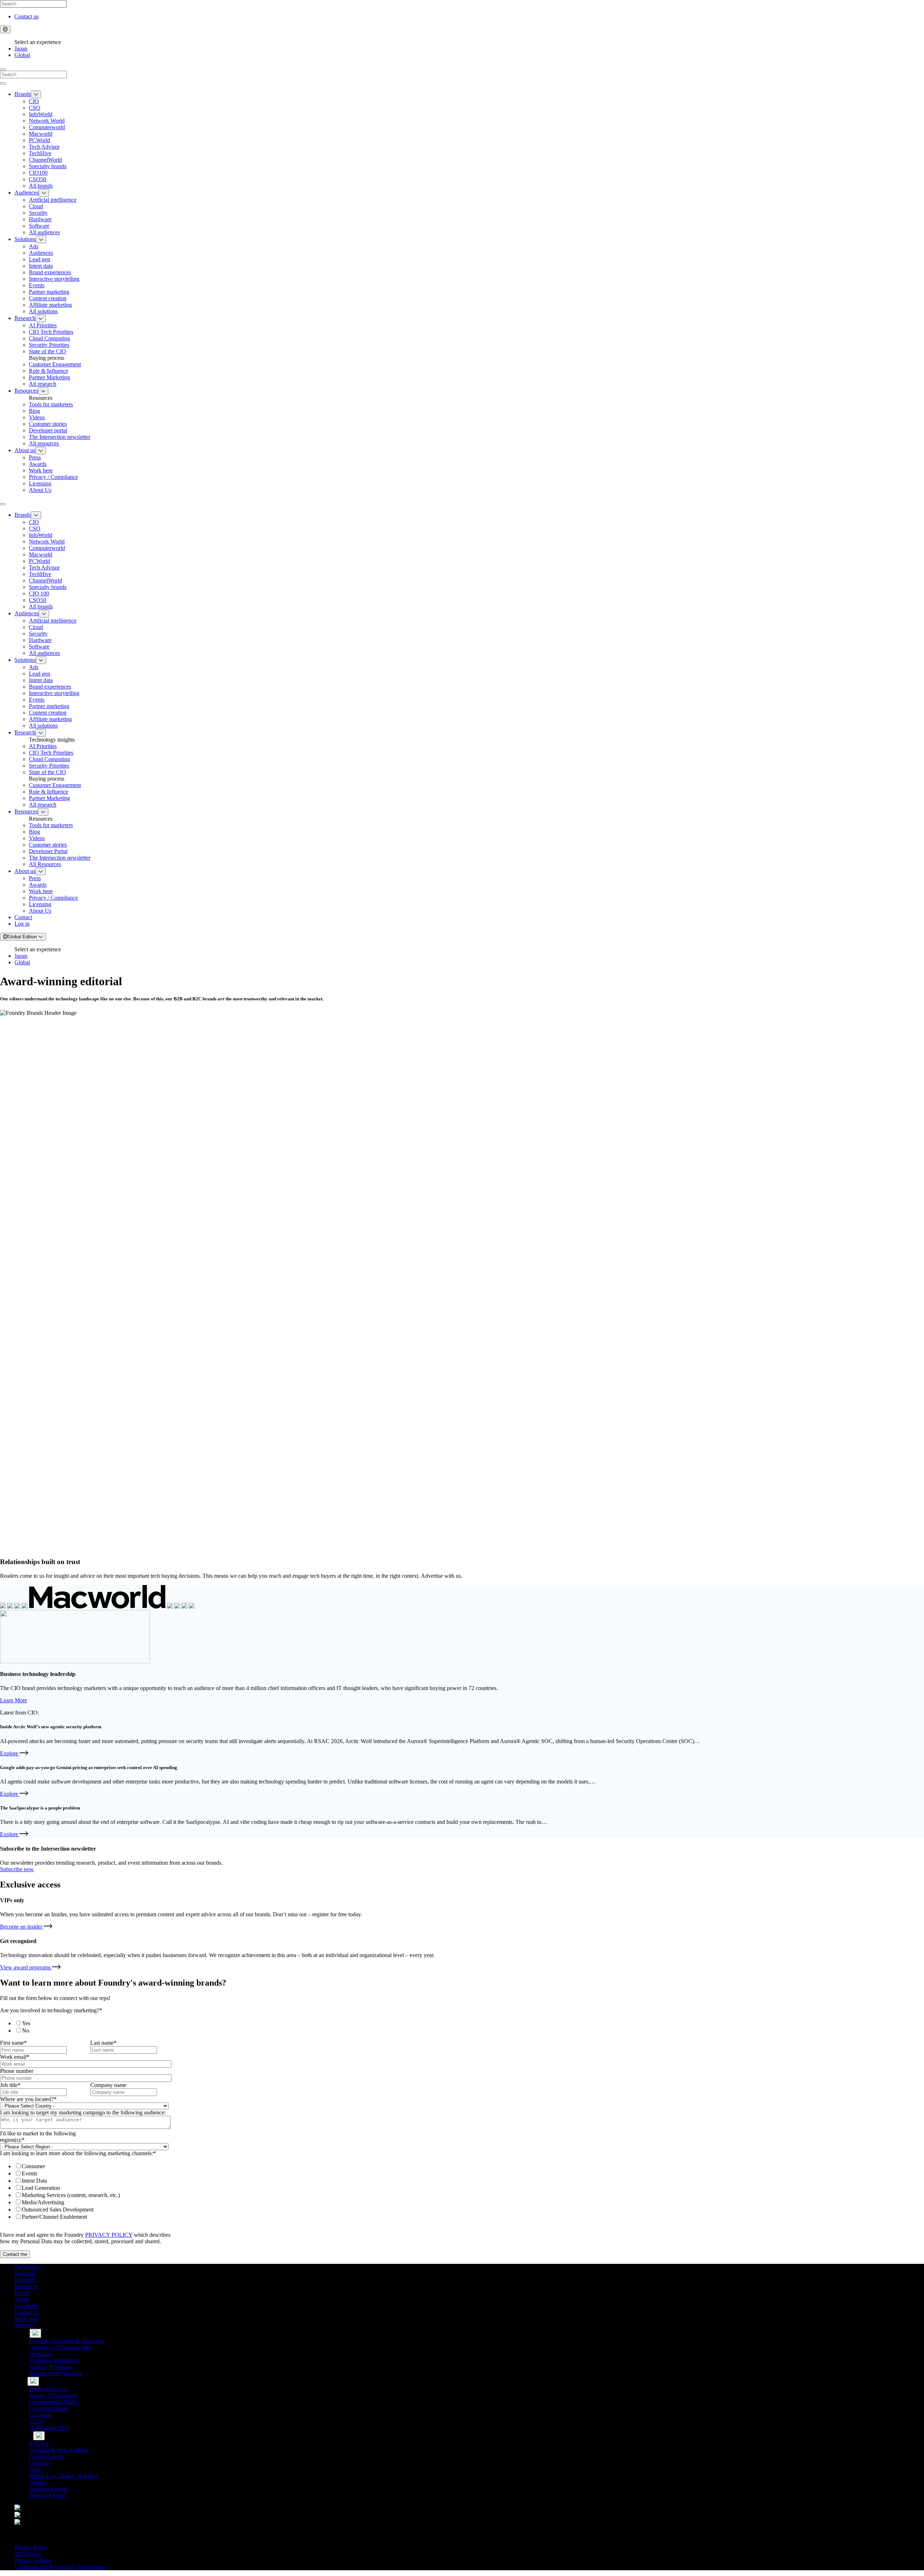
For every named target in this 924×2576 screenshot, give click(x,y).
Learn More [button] (14, 1700)
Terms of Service (48, 2389)
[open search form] (3, 69)
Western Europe (47, 2495)
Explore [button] (14, 1753)
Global (22, 55)
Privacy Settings (33, 2560)
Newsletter (27, 2306)
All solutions (43, 311)
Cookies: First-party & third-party (67, 2341)
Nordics (38, 2482)
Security (38, 213)
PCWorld (40, 140)
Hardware (40, 219)
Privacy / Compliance (53, 477)
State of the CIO (47, 351)
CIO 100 (39, 593)
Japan (21, 49)
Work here (41, 470)
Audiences (27, 193)
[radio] (96, 2023)
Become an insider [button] (26, 1927)
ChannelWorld (45, 160)
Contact (23, 917)
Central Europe (46, 2456)
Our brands (27, 2267)
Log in (22, 924)
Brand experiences (50, 272)
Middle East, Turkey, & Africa (63, 2476)
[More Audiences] (44, 193)
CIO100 (38, 173)
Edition (23, 937)
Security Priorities (49, 345)
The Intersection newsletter (60, 858)
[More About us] (41, 451)
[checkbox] (89, 2027)
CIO (34, 101)
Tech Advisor (44, 147)
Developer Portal (48, 851)
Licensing (40, 483)
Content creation (48, 298)
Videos (37, 417)
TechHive (40, 153)
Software (39, 226)
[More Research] (41, 318)
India (35, 2469)
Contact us (27, 16)
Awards (38, 464)
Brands (23, 94)
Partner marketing (49, 292)
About (22, 2299)
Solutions (25, 239)
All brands (41, 186)
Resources (26, 391)
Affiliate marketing (50, 305)
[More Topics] (35, 2333)
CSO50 (38, 179)
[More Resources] (43, 391)
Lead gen (40, 259)
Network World (47, 121)
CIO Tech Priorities (51, 332)
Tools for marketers (51, 404)
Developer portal (48, 430)
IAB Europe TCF (49, 2428)
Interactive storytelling (54, 279)
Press (35, 457)
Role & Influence (49, 371)
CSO (35, 108)
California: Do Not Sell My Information (60, 2567)
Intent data (41, 266)
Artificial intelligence (53, 200)
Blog (34, 411)
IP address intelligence (54, 2360)
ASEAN (39, 2443)
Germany (40, 2463)
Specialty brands (48, 166)
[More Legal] (33, 2381)
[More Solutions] (41, 239)
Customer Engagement (55, 364)
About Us (40, 490)
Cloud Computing (49, 338)
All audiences (44, 232)
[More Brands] (36, 94)
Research (25, 318)
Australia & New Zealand (58, 2450)
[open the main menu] (3, 504)
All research (43, 384)
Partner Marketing (49, 377)
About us (25, 450)
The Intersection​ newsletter (60, 437)
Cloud (36, 206)
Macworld (41, 134)
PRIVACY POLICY (109, 2235)
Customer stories (48, 424)
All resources (44, 443)
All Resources (45, 864)
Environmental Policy (54, 2402)
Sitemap (24, 2325)
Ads (34, 246)
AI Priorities (43, 325)
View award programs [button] (30, 1967)
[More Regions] (39, 2436)
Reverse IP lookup (50, 2367)
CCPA (36, 2421)
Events (37, 285)
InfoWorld (41, 114)
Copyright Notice (49, 2408)
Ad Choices (28, 2554)
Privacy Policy (31, 2547)
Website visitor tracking (56, 2373)
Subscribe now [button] (17, 1869)
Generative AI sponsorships (60, 2347)
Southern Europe (48, 2489)
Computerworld (47, 127)
